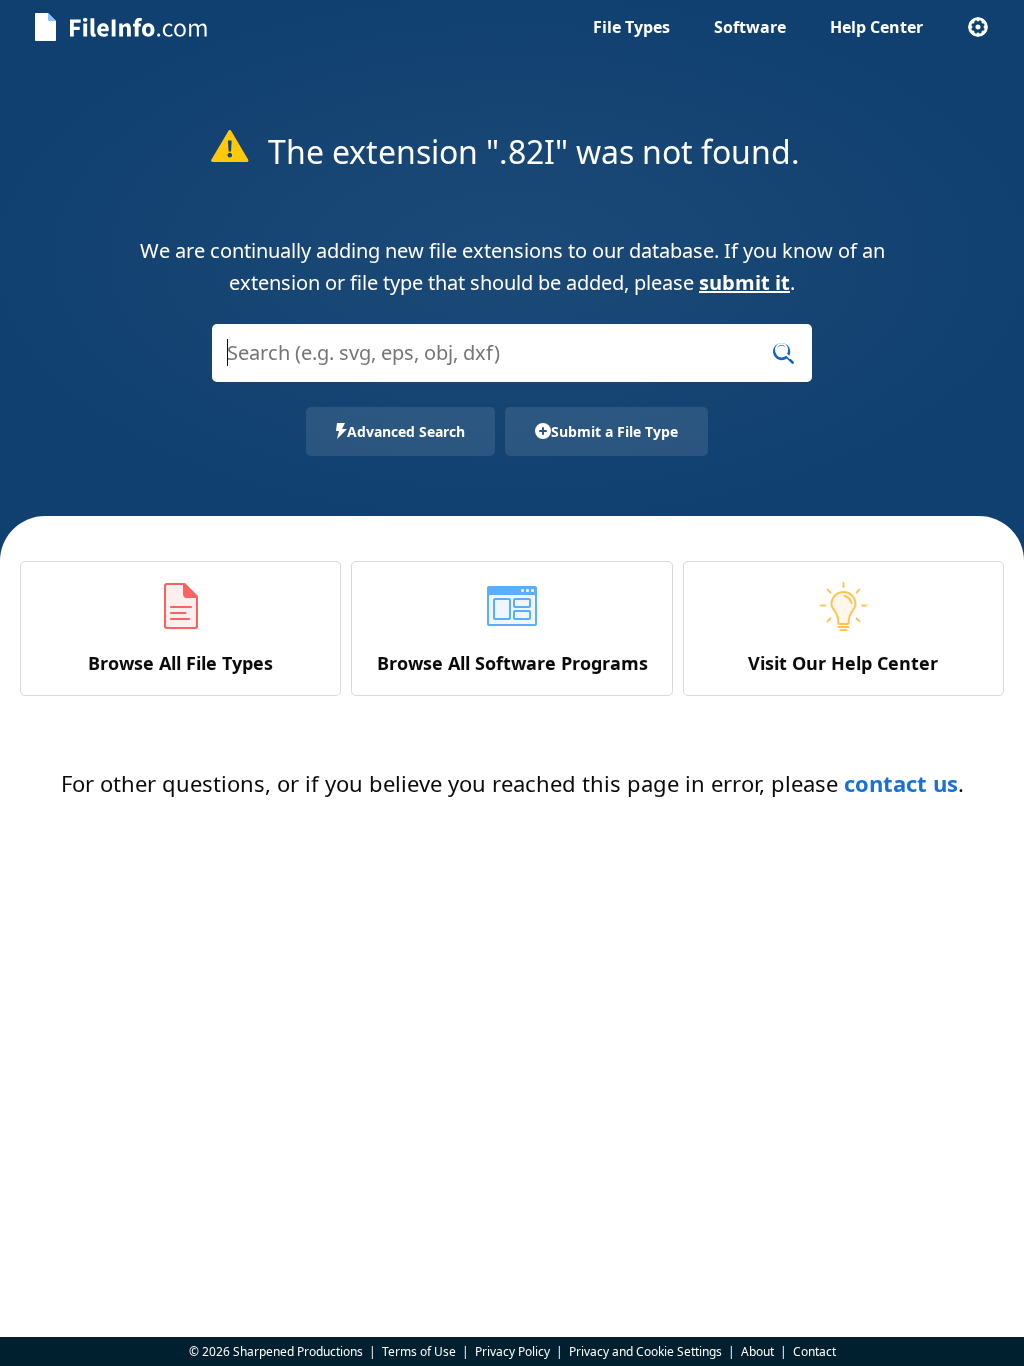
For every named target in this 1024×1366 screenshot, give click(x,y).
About (757, 1351)
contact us (901, 783)
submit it (744, 282)
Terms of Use (419, 1351)
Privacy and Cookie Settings (645, 1351)
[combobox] (512, 365)
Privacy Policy (512, 1351)
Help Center (876, 27)
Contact (814, 1351)
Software (750, 27)
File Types (631, 27)
